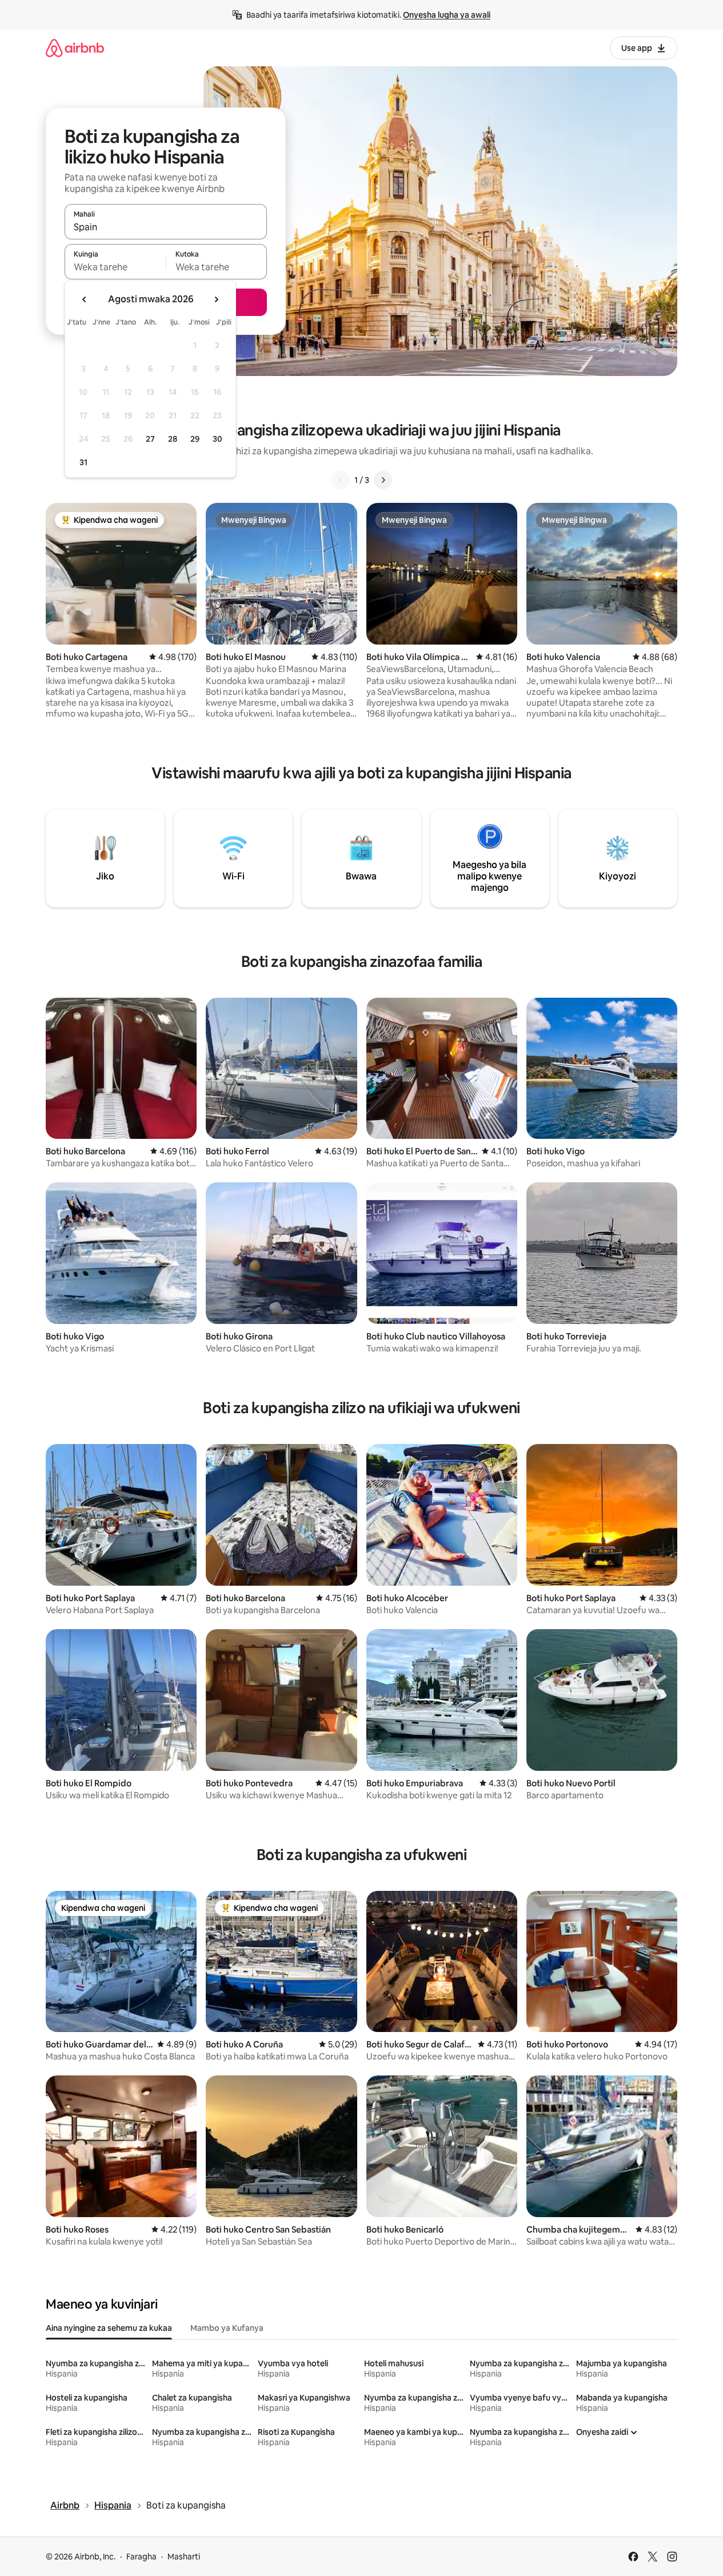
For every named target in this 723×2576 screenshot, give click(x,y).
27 (150, 439)
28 (173, 439)
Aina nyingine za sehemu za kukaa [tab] (109, 2328)
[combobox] (166, 227)
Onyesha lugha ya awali (447, 15)
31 (83, 462)
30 (217, 439)
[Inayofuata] (383, 480)
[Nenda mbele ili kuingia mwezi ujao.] (216, 299)
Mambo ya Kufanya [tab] (227, 2328)
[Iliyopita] (341, 480)
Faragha (141, 2557)
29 (195, 439)
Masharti (184, 2557)
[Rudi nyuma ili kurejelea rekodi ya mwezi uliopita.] (85, 299)
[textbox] (115, 267)
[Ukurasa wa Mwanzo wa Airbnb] (75, 48)
